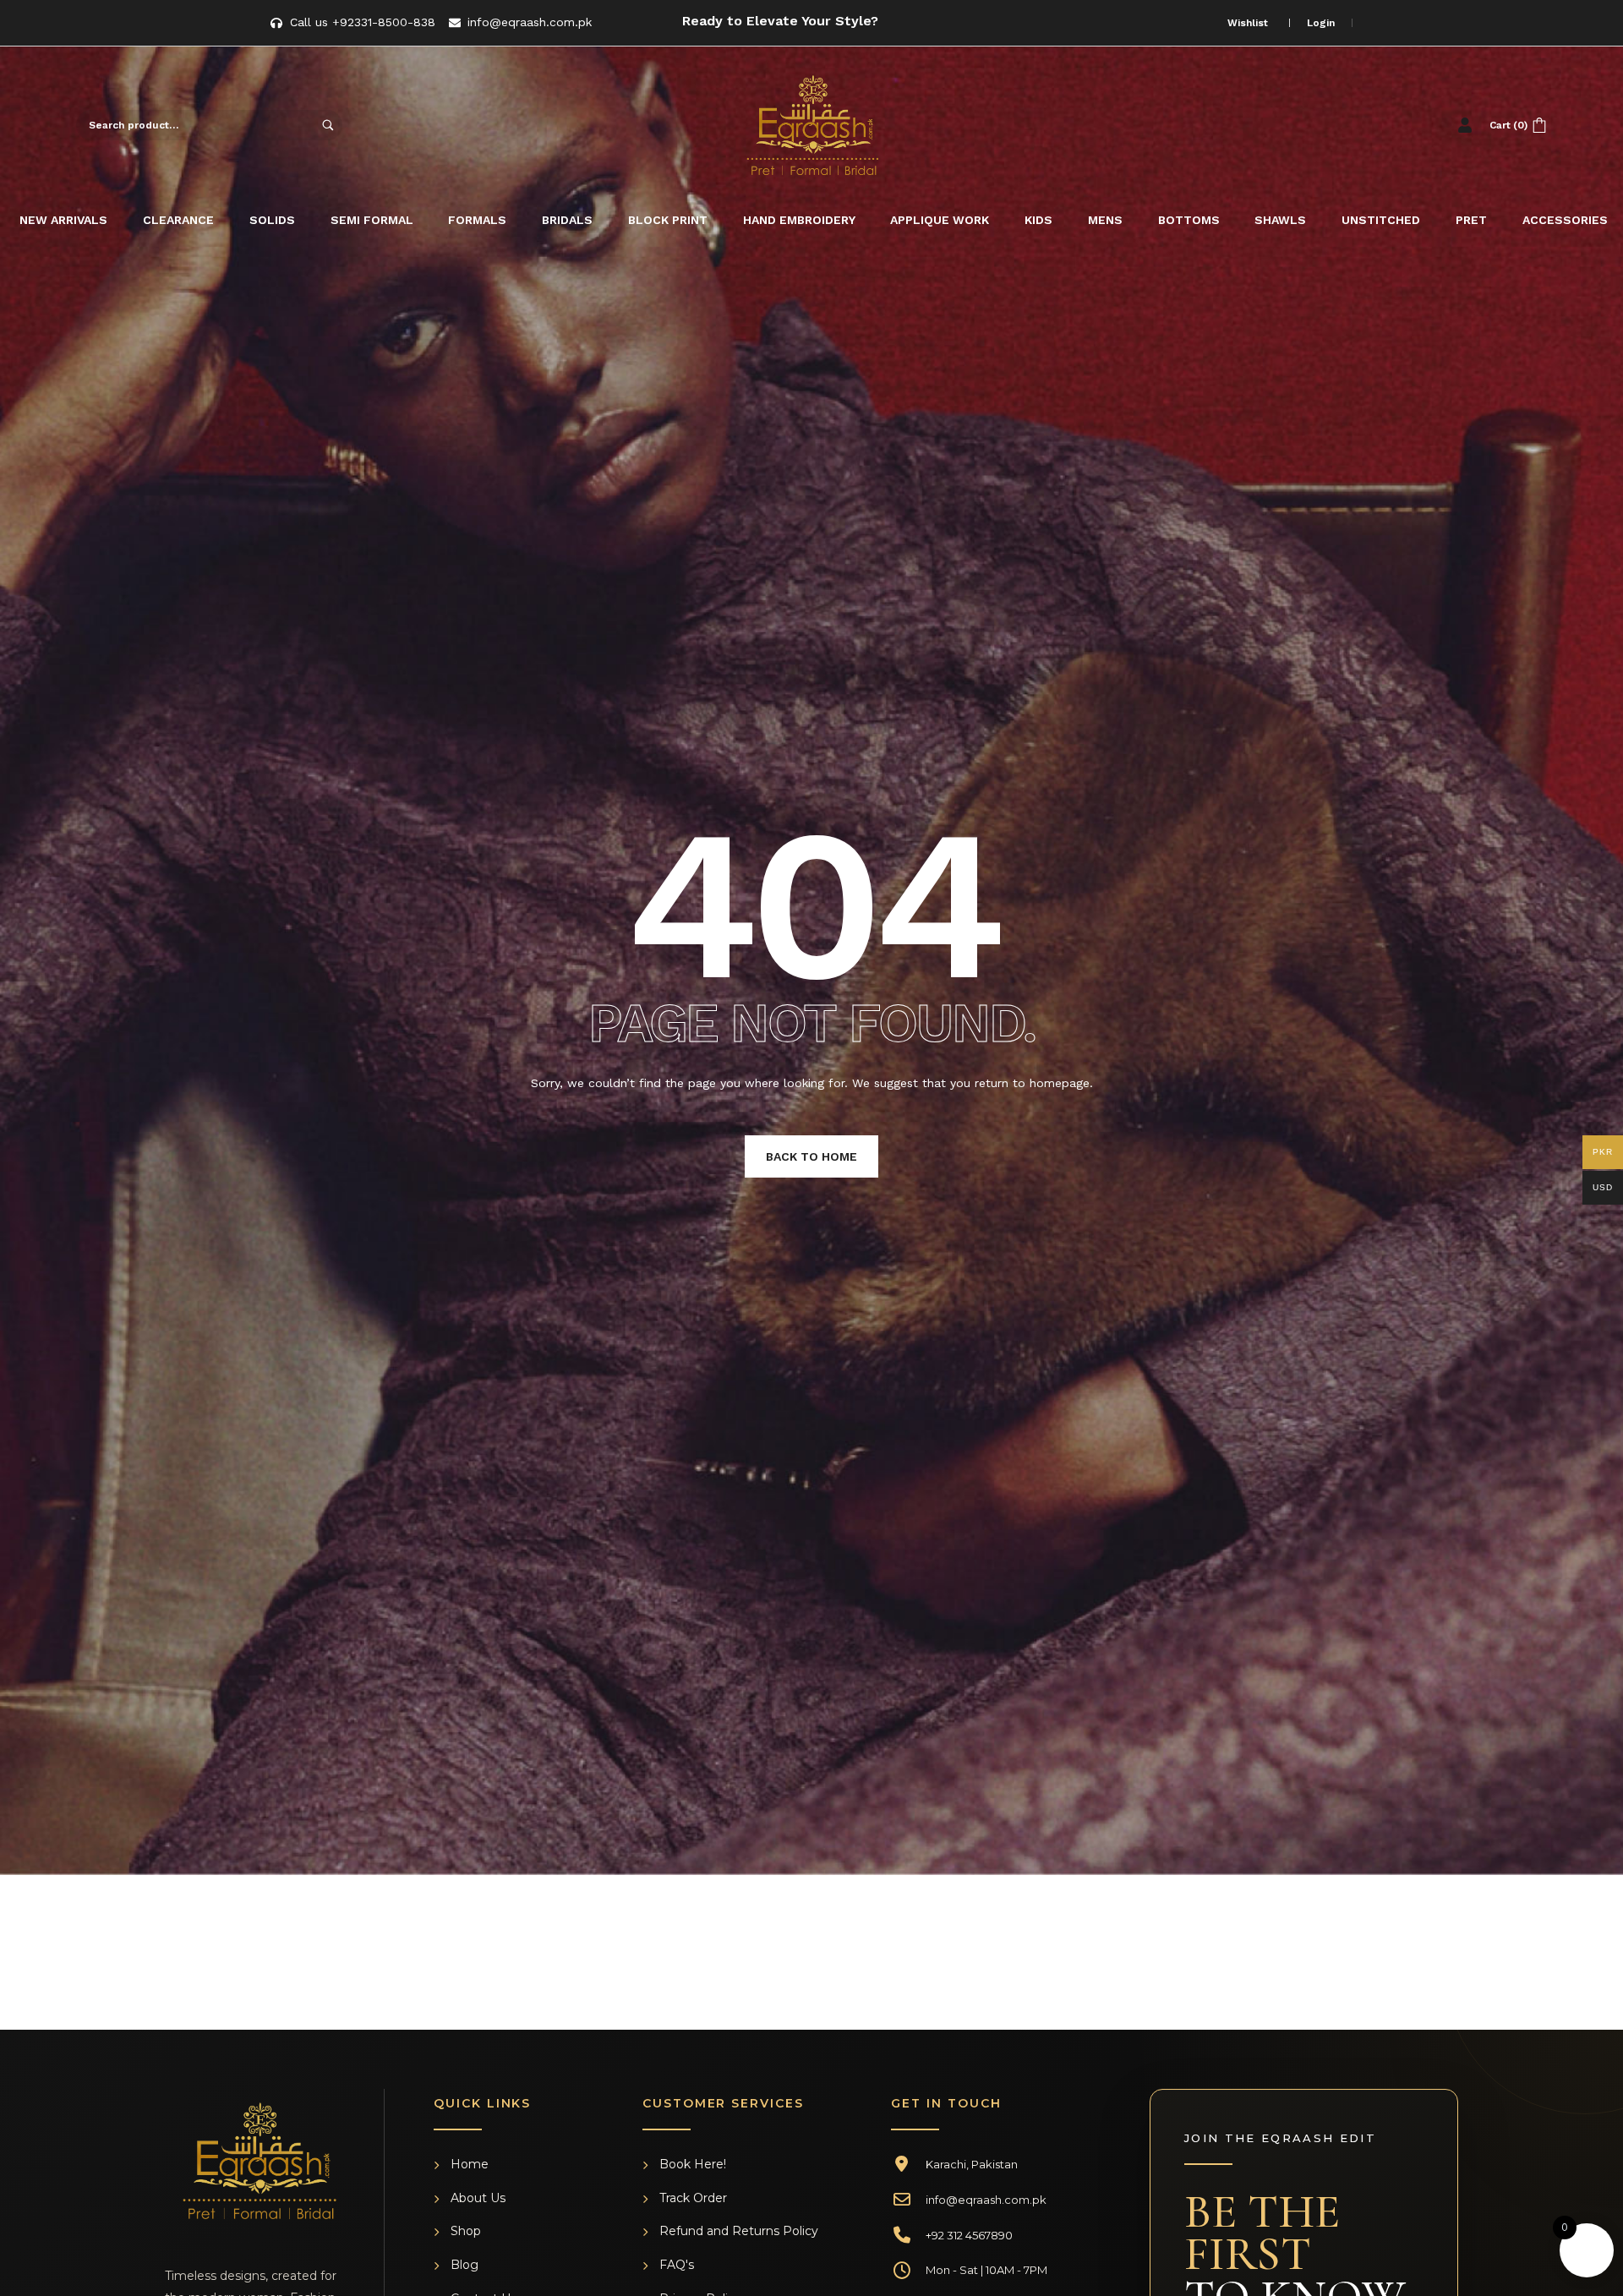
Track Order (693, 2198)
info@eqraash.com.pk (986, 2200)
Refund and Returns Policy (739, 2231)
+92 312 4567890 (969, 2235)
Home (470, 2164)
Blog (464, 2265)
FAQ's (677, 2265)
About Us (478, 2198)
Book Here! (693, 2164)
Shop (466, 2231)
